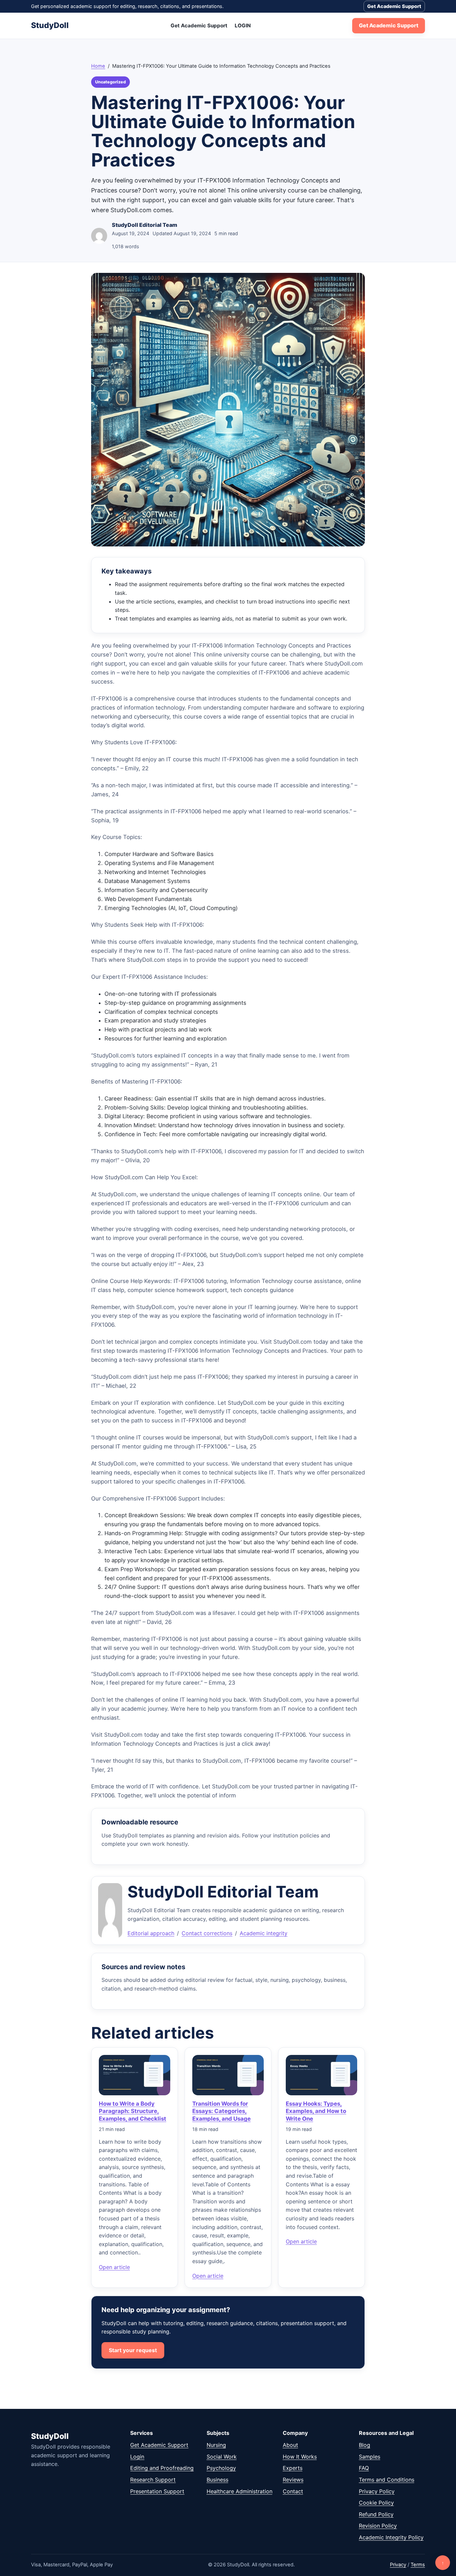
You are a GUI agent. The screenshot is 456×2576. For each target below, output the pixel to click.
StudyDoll (50, 25)
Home (98, 66)
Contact (293, 2491)
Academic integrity (264, 1933)
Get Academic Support (394, 6)
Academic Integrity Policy (391, 2537)
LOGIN (243, 26)
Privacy (398, 2565)
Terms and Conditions (387, 2480)
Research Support (153, 2480)
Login (137, 2457)
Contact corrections (207, 1933)
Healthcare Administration (240, 2491)
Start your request (133, 2350)
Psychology (221, 2468)
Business (217, 2480)
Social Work (222, 2457)
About (290, 2445)
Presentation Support (157, 2491)
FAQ (364, 2468)
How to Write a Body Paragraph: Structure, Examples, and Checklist (133, 2111)
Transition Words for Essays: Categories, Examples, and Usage (221, 2111)
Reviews (293, 2480)
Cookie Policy (376, 2503)
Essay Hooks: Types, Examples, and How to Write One (316, 2111)
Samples (370, 2457)
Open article (114, 2267)
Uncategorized (110, 82)
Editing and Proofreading (162, 2468)
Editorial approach (151, 1933)
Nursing (216, 2445)
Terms (418, 2565)
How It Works (300, 2457)
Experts (293, 2468)
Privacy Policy (377, 2491)
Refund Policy (376, 2514)
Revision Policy (378, 2526)
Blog (365, 2445)
